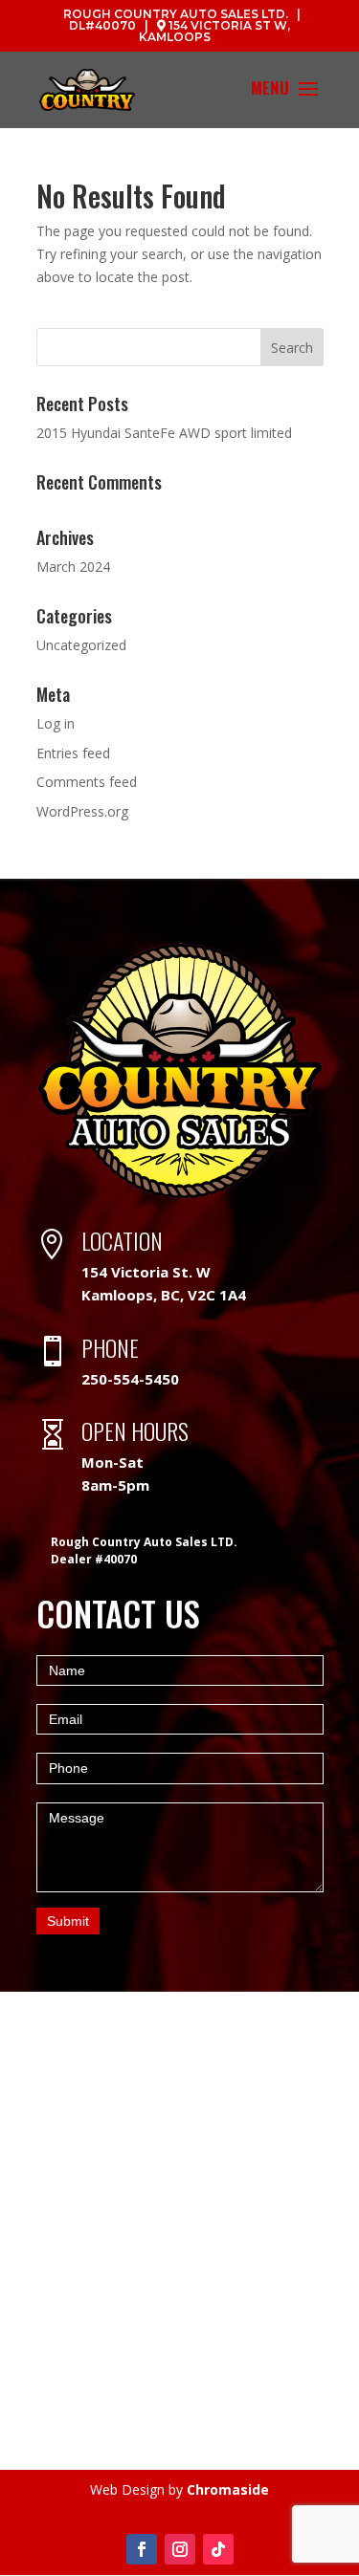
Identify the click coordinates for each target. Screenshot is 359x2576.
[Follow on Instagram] (180, 2549)
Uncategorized (81, 645)
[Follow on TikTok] (218, 2549)
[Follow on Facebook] (142, 2549)
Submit (68, 1921)
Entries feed (73, 753)
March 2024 (73, 567)
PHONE (110, 1347)
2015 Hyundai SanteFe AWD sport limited (164, 433)
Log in (56, 723)
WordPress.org (82, 811)
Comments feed (87, 782)
